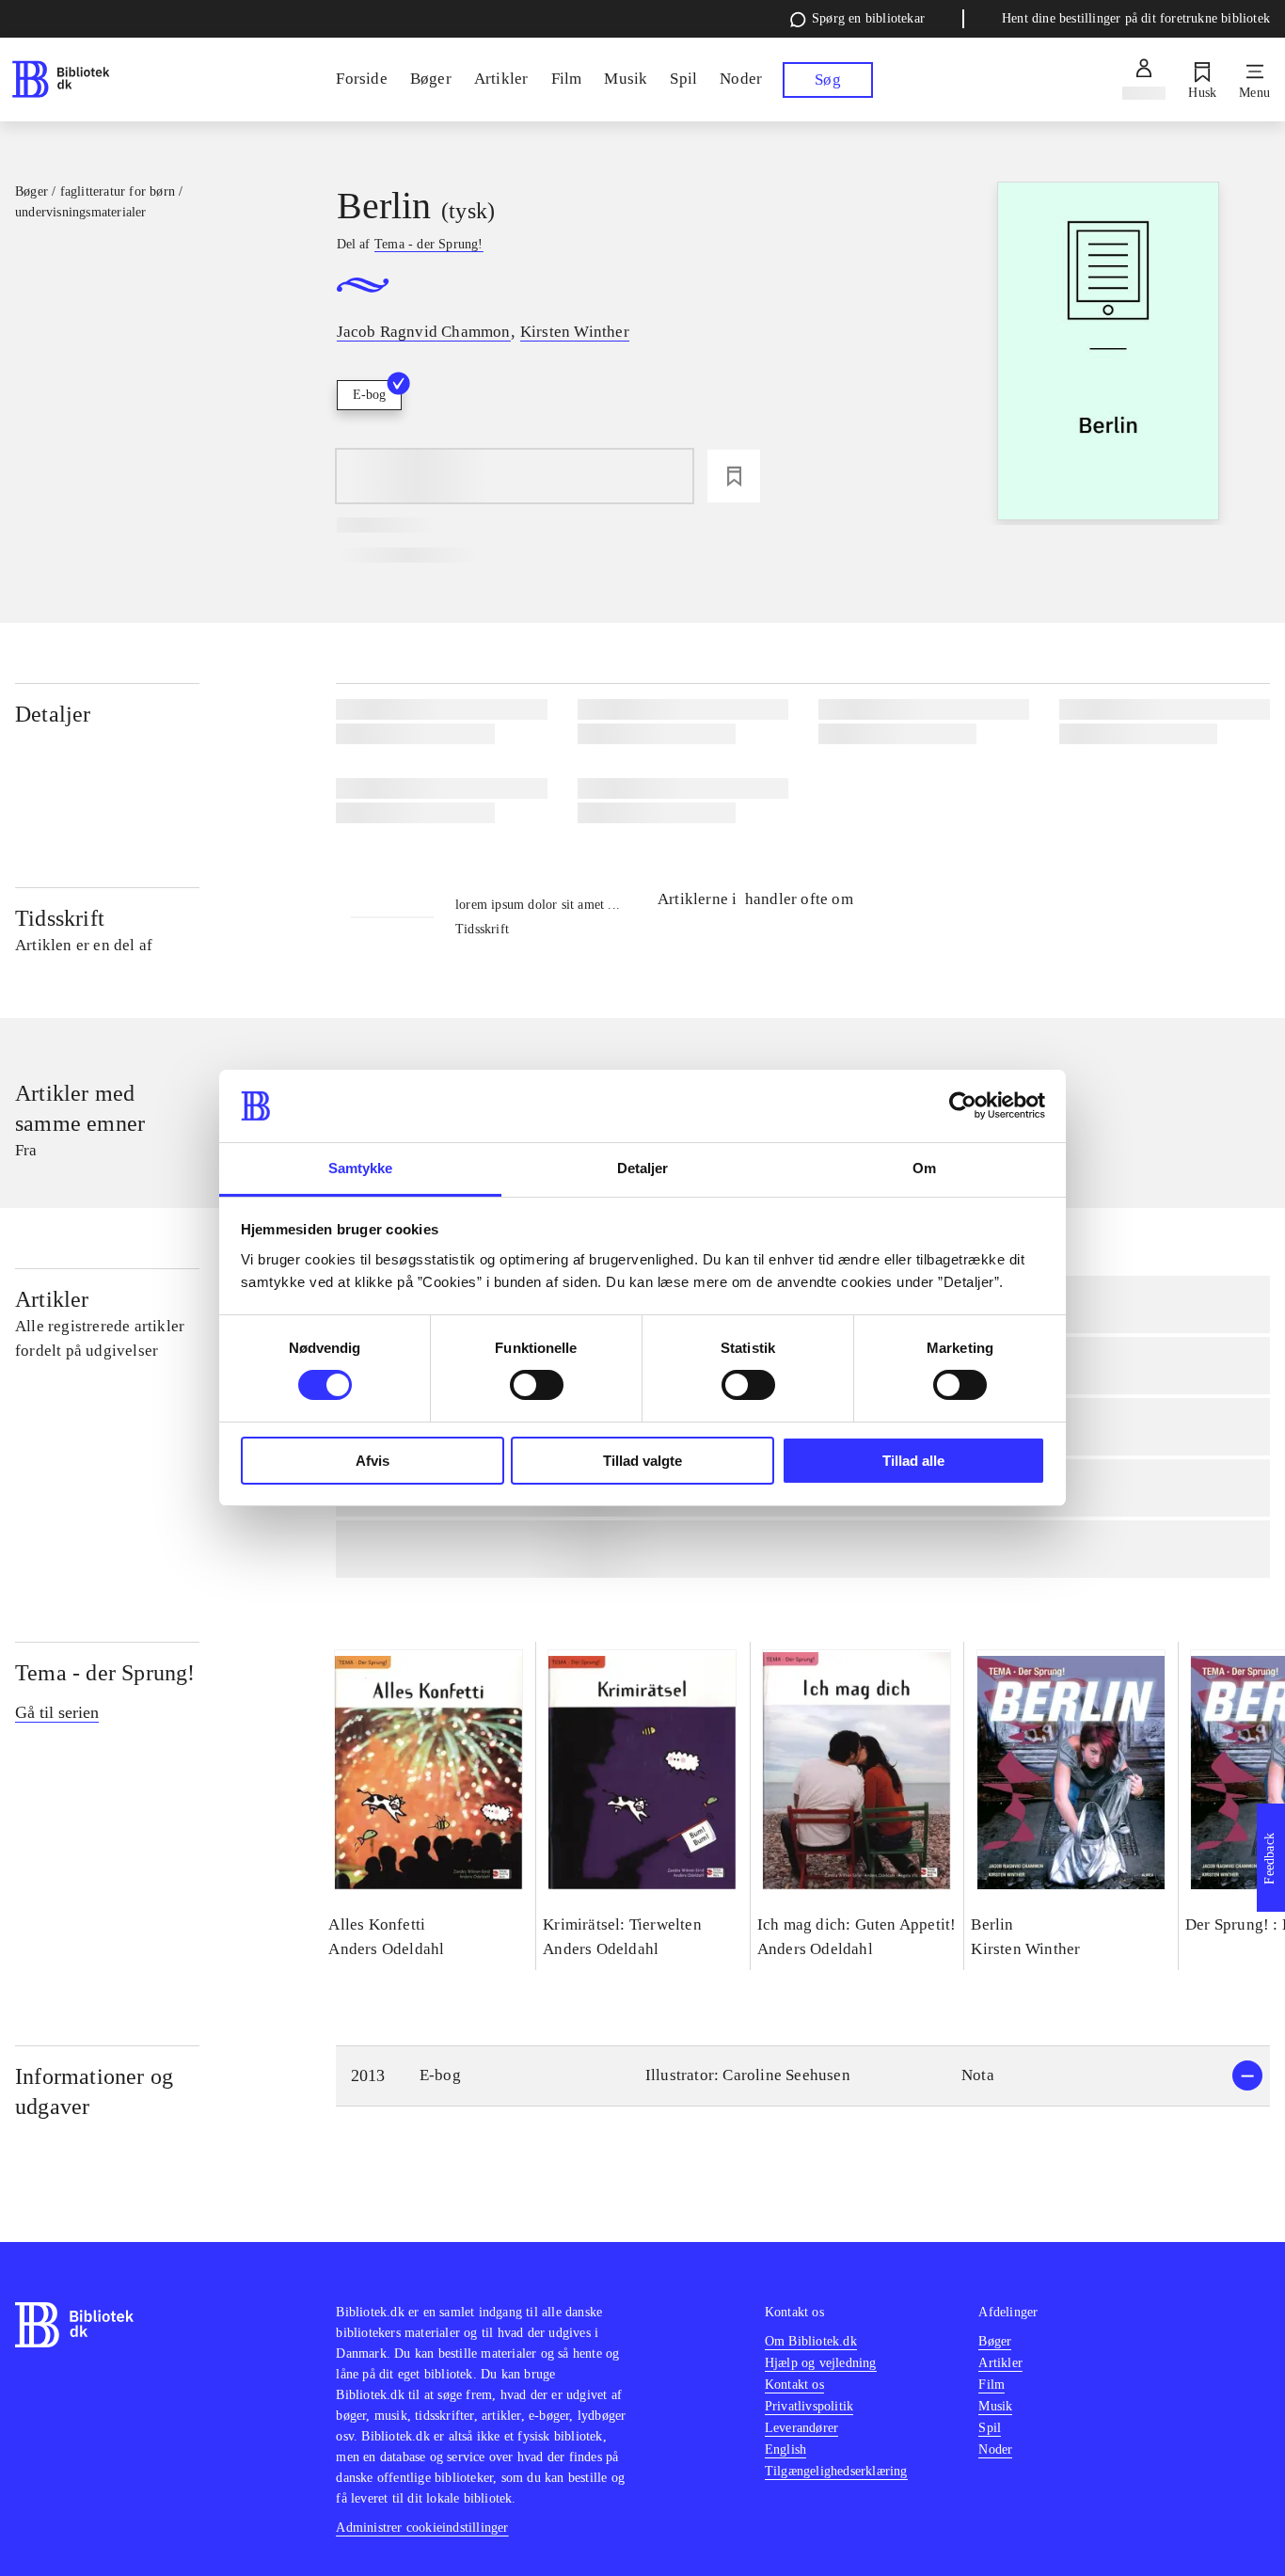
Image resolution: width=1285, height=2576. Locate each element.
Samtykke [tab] (361, 1168)
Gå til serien (57, 1712)
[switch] (537, 1385)
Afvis (373, 1461)
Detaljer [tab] (643, 1168)
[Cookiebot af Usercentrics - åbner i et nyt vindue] (963, 1105)
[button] (803, 2076)
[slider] (1108, 353)
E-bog (369, 395)
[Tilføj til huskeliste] (734, 476)
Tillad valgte (642, 1461)
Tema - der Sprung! (105, 1673)
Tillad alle (913, 1461)
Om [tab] (924, 1168)
